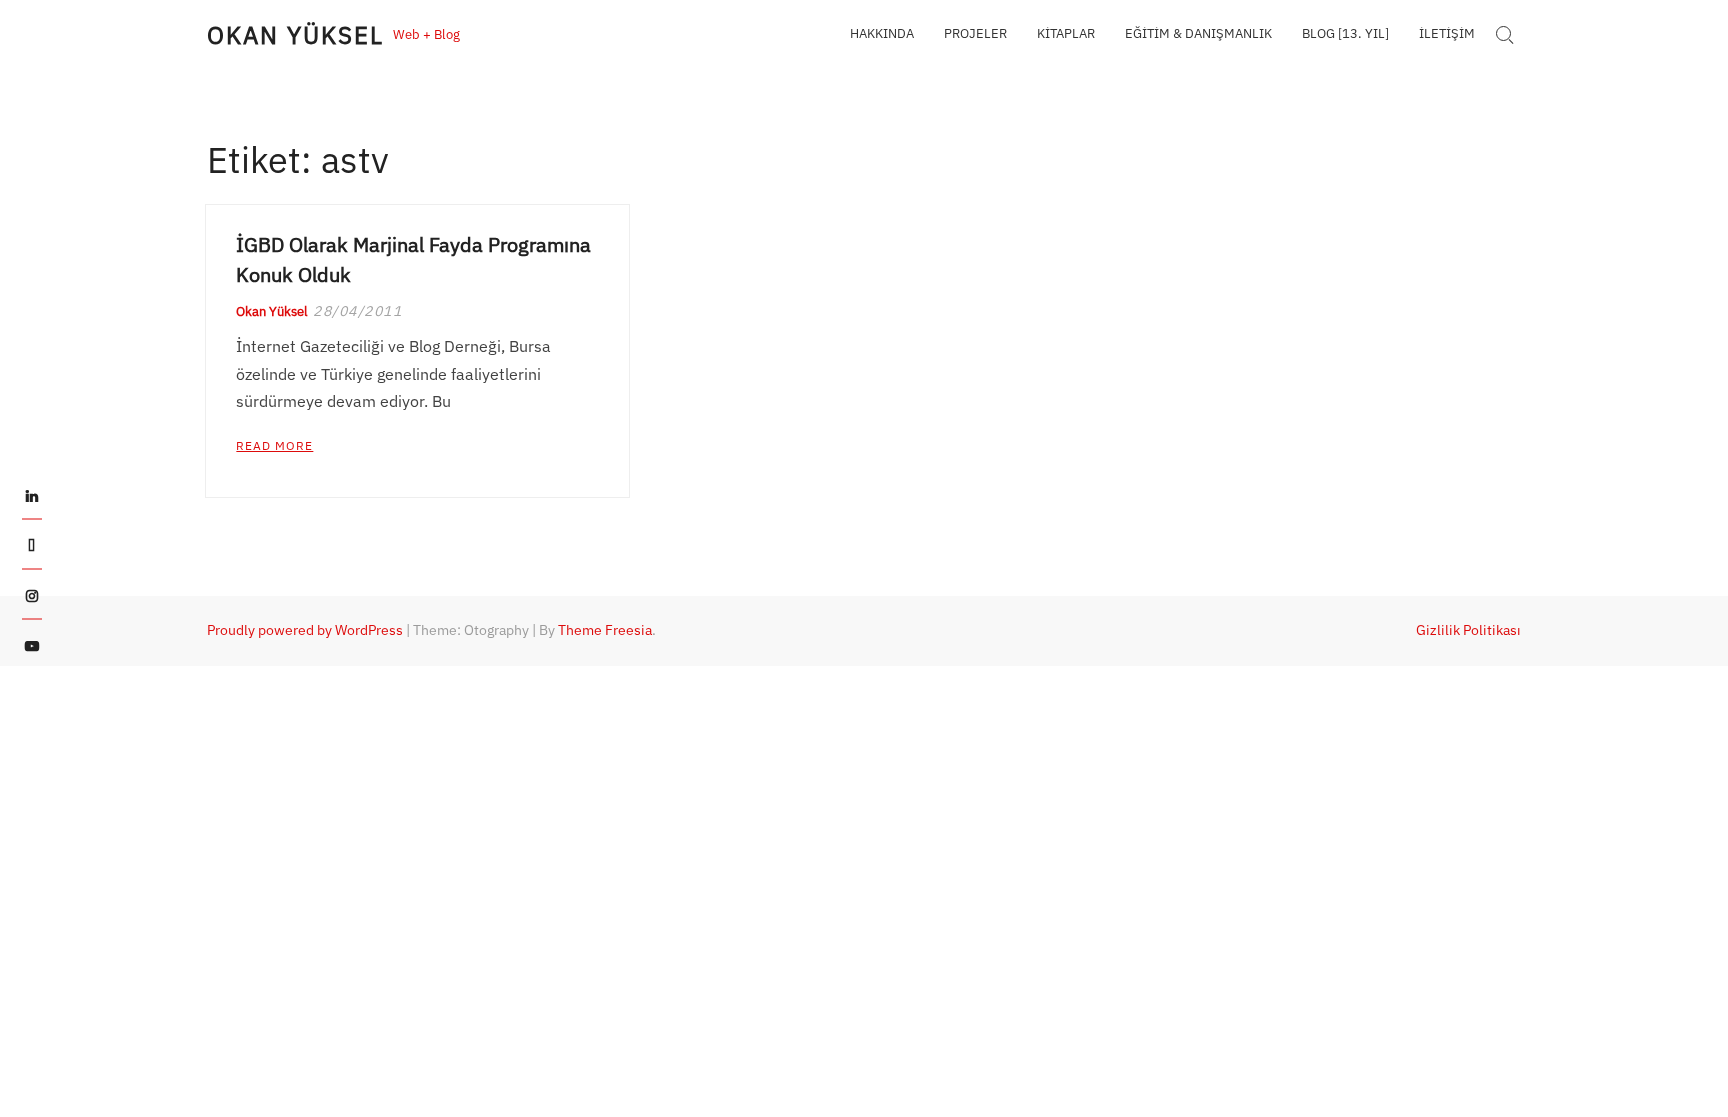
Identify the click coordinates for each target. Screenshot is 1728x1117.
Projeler (975, 33)
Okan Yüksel (295, 35)
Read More (274, 445)
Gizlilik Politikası (1468, 630)
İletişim (1447, 33)
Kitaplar (1066, 33)
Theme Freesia (605, 630)
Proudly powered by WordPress (305, 630)
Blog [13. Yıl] (1345, 33)
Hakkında (882, 33)
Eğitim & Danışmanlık (1198, 33)
